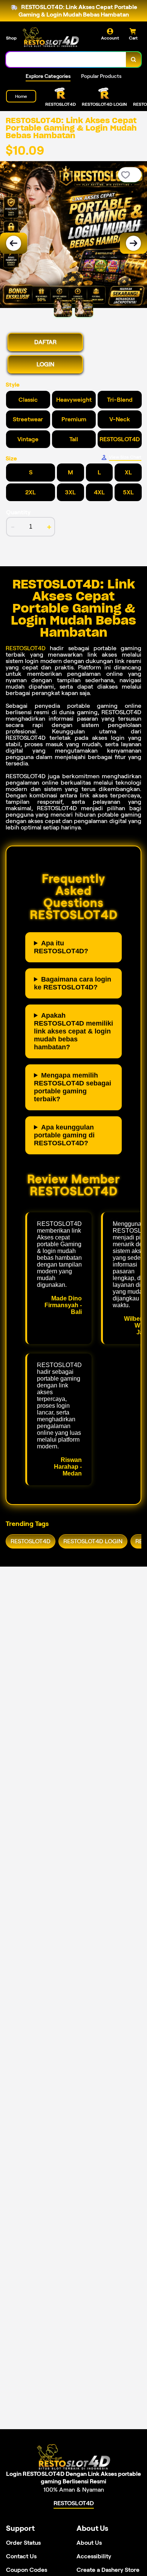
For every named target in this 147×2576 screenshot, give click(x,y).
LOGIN (45, 364)
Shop (11, 38)
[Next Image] (133, 243)
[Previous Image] (14, 243)
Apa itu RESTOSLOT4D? (61, 947)
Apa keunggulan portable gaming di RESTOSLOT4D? (64, 1135)
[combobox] (66, 59)
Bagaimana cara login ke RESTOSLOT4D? (73, 983)
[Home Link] (51, 37)
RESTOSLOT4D (26, 648)
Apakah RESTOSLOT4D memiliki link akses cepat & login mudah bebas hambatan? (73, 1031)
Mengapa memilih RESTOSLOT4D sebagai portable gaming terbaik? (73, 1087)
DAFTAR (45, 342)
